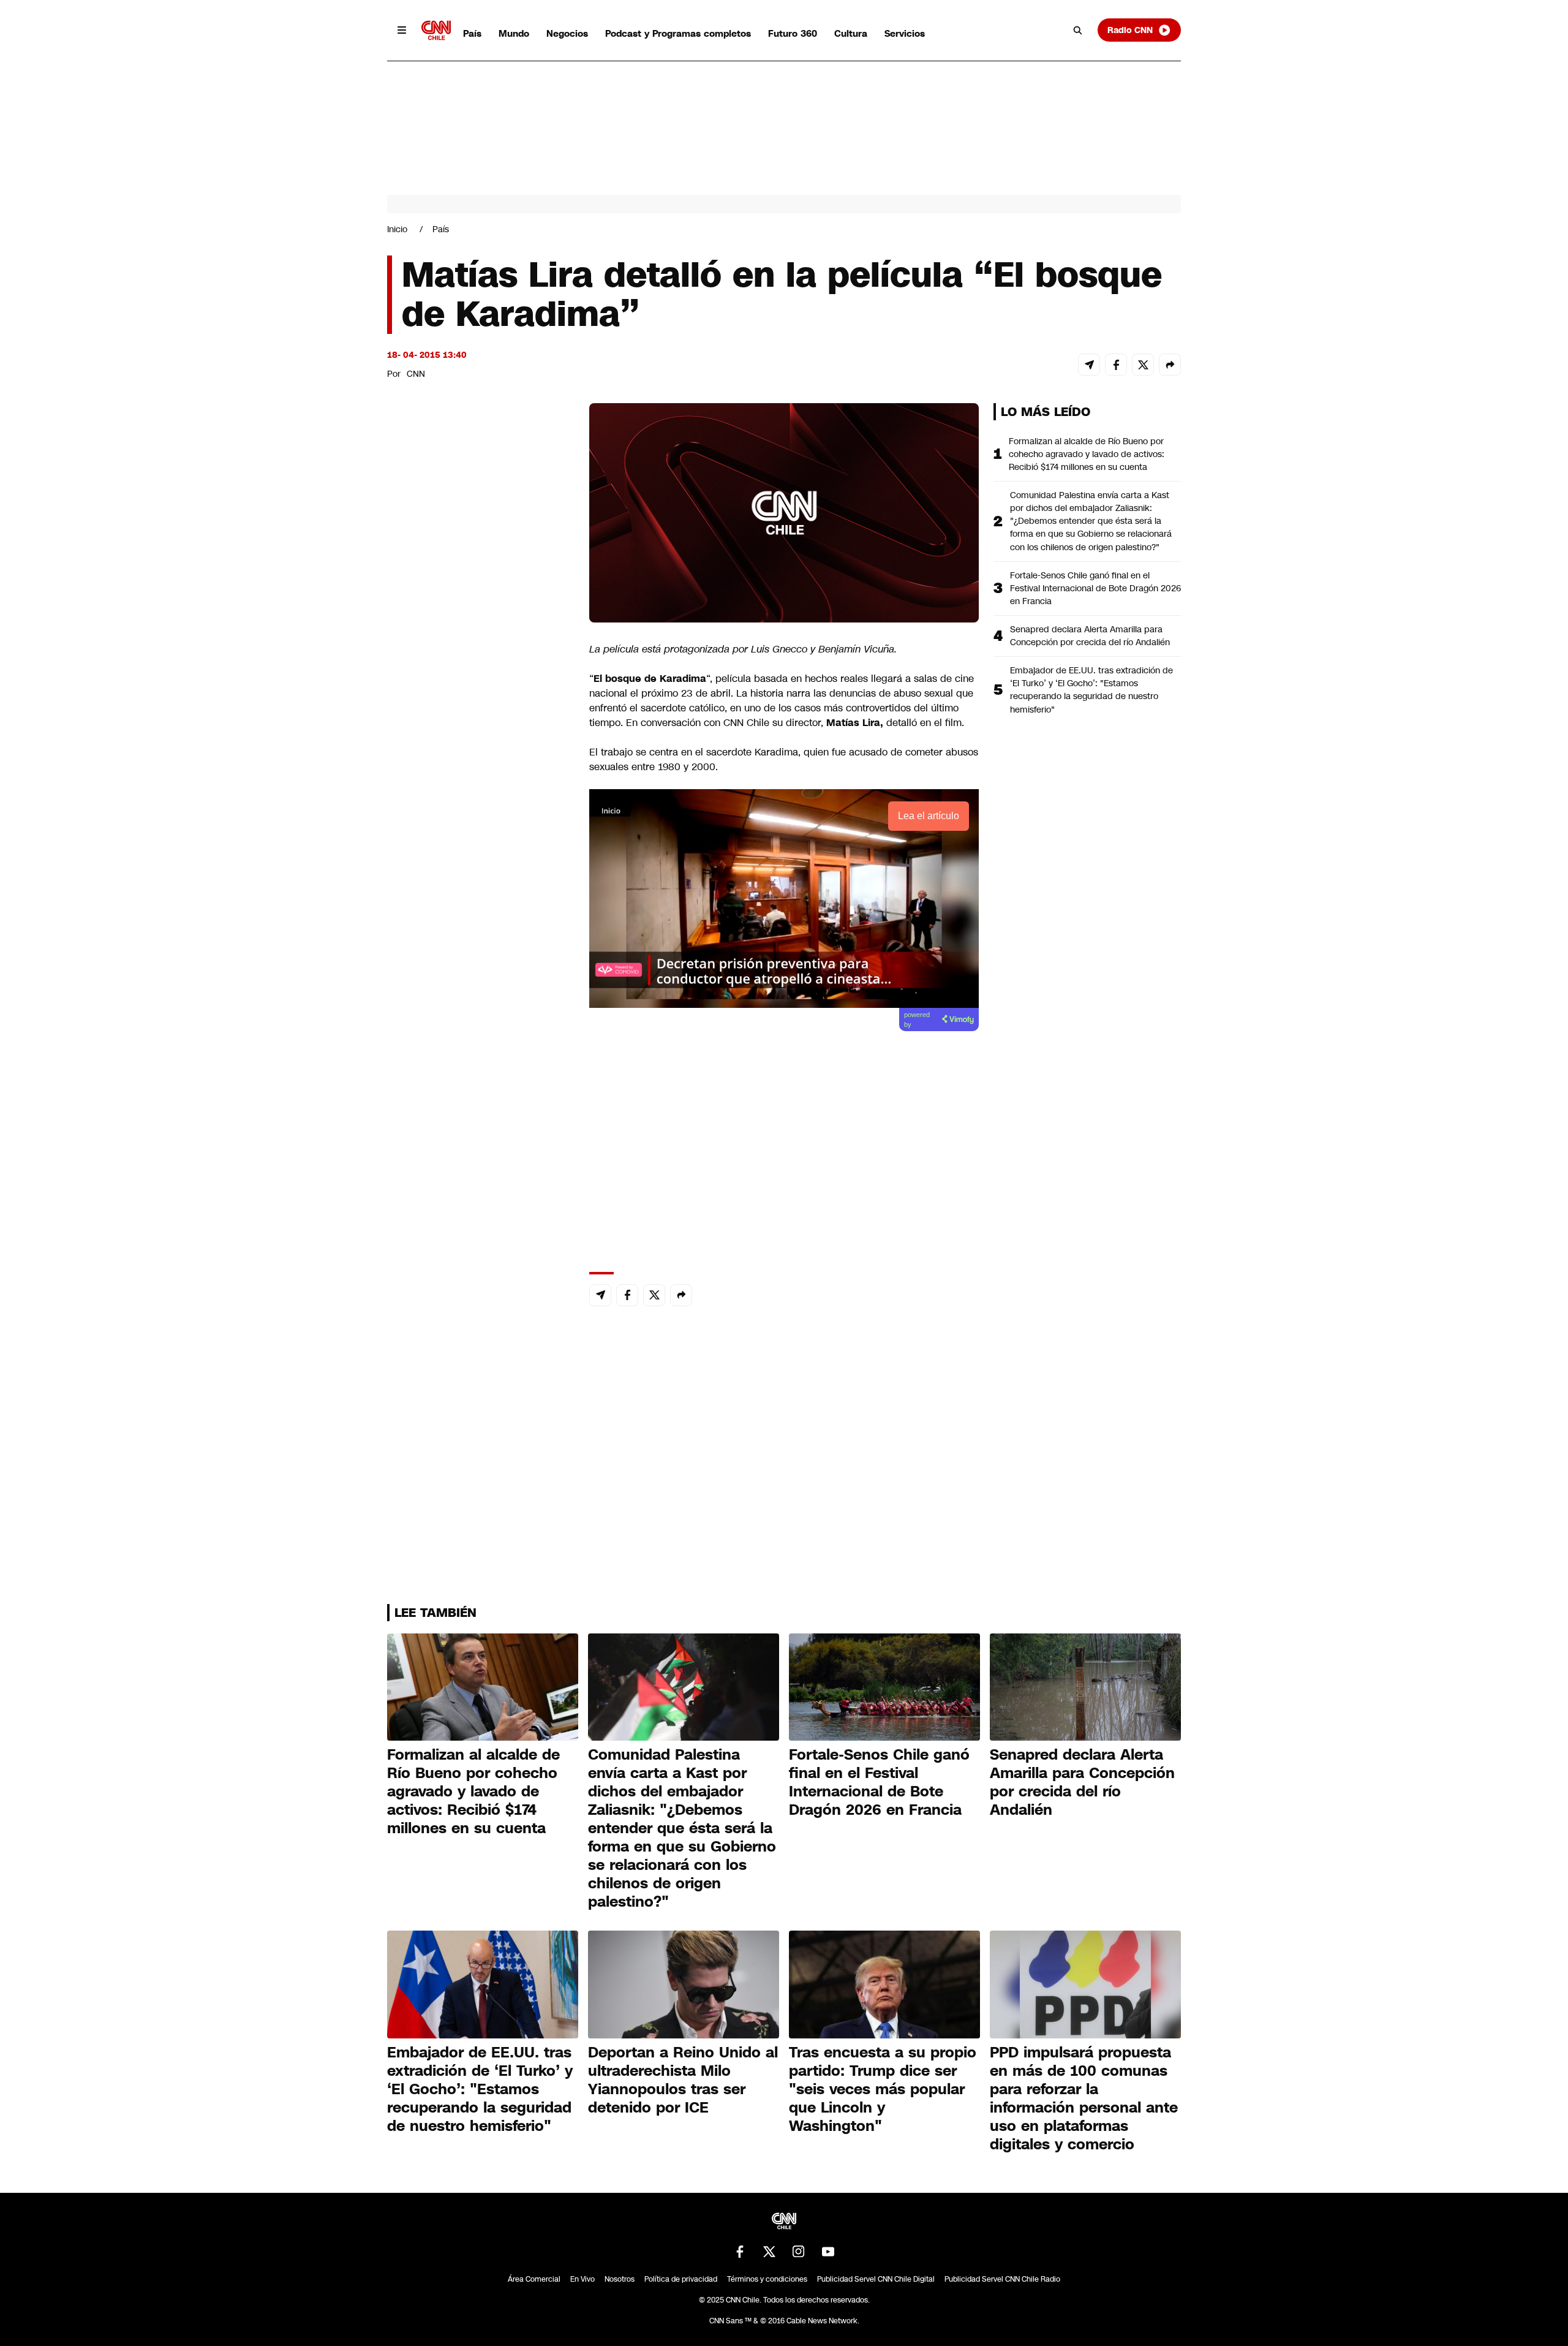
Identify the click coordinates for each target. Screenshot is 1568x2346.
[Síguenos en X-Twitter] (769, 2252)
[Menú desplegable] (402, 30)
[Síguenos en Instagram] (799, 2252)
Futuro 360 (793, 33)
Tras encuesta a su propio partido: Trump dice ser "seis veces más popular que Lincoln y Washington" (883, 2089)
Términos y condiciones (767, 2279)
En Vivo (582, 2279)
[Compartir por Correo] (1089, 365)
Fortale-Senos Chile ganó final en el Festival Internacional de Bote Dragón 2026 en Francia (1095, 588)
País (472, 33)
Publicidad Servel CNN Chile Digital (876, 2279)
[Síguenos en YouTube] (828, 2252)
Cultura (851, 33)
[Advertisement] (479, 1105)
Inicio (397, 229)
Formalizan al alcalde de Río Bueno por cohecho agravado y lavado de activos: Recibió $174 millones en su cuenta (1087, 454)
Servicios (905, 33)
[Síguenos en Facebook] (740, 2252)
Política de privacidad (681, 2279)
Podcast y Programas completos (678, 33)
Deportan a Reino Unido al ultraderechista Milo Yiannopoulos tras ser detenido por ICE (683, 2080)
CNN (416, 374)
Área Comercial (534, 2279)
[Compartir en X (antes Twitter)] (1143, 365)
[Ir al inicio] (436, 30)
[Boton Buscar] (1078, 30)
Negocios (567, 33)
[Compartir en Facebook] (1116, 365)
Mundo (514, 33)
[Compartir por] (1170, 365)
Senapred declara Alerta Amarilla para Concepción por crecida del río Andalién (1090, 636)
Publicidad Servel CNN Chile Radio (1002, 2279)
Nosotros (620, 2279)
